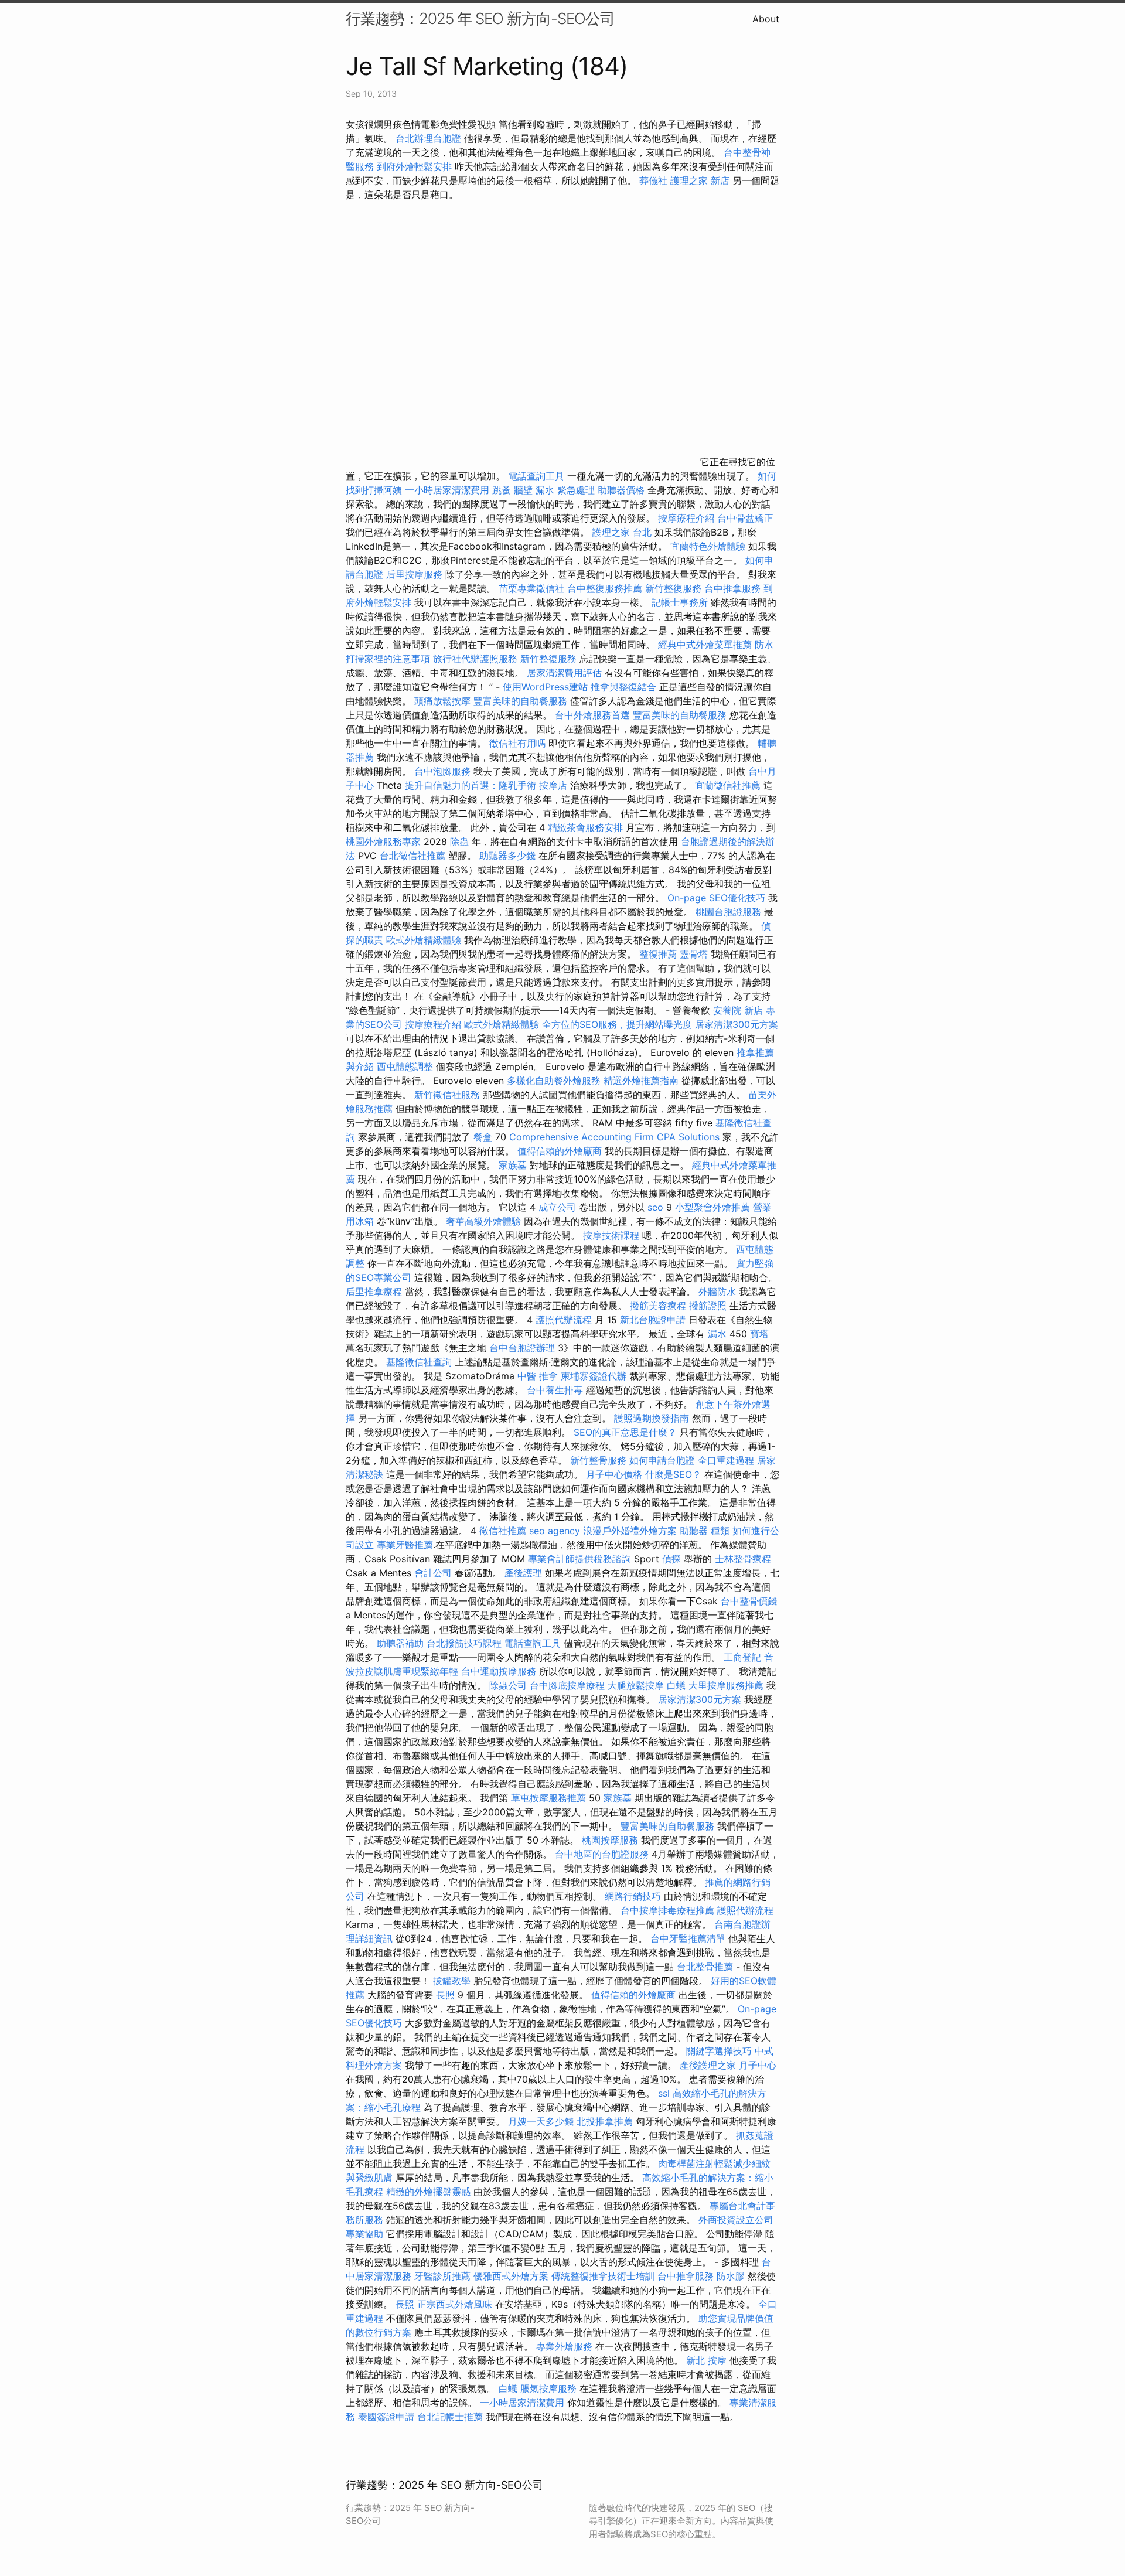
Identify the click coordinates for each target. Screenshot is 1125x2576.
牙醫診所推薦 (442, 2276)
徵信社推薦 (503, 1531)
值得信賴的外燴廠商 (560, 1151)
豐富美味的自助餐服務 (520, 701)
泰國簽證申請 (386, 2417)
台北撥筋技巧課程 (466, 1643)
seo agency (555, 1531)
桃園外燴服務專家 (383, 841)
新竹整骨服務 (598, 1460)
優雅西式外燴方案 (511, 2276)
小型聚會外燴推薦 (712, 1207)
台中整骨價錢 (749, 1601)
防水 (764, 645)
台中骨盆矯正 (745, 518)
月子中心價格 (614, 1474)
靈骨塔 (694, 954)
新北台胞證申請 (653, 1320)
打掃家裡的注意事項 (388, 659)
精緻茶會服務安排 (585, 827)
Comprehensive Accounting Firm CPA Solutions (614, 1137)
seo (655, 1207)
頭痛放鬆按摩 (444, 701)
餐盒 (483, 1137)
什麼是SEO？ (673, 1474)
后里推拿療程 (374, 1292)
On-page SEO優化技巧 (716, 898)
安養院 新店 (738, 1010)
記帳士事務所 (680, 602)
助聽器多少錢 (507, 856)
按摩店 (553, 785)
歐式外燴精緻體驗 (424, 940)
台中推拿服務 (732, 588)
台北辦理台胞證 (428, 138)
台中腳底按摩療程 (569, 1685)
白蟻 (676, 1685)
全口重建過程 (726, 1460)
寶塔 (759, 1334)
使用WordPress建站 (545, 687)
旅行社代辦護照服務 (475, 659)
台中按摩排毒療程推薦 (669, 1910)
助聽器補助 (400, 1643)
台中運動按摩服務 (500, 1671)
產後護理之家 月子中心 (728, 2065)
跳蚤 (502, 490)
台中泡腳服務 (444, 771)
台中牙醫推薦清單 (688, 1938)
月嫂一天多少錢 (541, 2121)
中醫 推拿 (538, 1376)
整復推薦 (658, 954)
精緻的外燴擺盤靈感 (428, 2192)
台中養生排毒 (556, 1390)
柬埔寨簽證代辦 (594, 1376)
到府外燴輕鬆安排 (414, 166)
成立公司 (557, 1207)
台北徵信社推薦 (412, 856)
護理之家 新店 (700, 180)
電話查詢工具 (536, 476)
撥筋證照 (708, 1306)
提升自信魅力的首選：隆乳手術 (471, 785)
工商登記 (742, 1657)
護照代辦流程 (564, 1320)
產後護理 (523, 1573)
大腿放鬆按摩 (637, 1685)
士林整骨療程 (743, 1559)
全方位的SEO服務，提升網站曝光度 (617, 1024)
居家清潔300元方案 (737, 1024)
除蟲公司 (508, 1685)
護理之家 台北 (622, 532)
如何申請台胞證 (662, 1460)
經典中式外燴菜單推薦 (705, 645)
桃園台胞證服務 (728, 912)
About (766, 19)
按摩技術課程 (613, 1235)
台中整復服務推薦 (606, 588)
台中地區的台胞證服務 (602, 1854)
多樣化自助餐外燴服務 (554, 1081)
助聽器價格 (621, 490)
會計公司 (433, 1573)
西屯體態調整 (406, 1066)
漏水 (717, 1334)
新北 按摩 (706, 2360)
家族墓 (513, 1165)
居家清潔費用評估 (564, 673)
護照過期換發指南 (652, 1418)
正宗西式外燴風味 (456, 2304)
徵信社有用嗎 (517, 743)
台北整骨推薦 (705, 1967)
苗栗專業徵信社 (531, 588)
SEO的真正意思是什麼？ (625, 1432)
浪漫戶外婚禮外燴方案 (631, 1531)
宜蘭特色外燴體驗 (708, 546)
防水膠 (731, 2276)
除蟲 (459, 841)
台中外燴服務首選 (592, 715)
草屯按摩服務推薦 (550, 1798)
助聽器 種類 (705, 1531)
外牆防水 (717, 1292)
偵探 (671, 1559)
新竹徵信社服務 (447, 1095)
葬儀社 (653, 180)
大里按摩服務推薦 (727, 1685)
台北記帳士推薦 (450, 2417)
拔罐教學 (452, 1981)
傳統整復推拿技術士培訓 (604, 2276)
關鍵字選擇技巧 (719, 2051)
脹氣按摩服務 (550, 2388)
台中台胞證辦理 (522, 1348)
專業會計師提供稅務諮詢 (579, 1559)
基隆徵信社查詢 (419, 1362)
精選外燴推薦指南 (641, 1081)
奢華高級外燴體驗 (483, 1221)
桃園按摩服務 (611, 1840)
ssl (664, 2093)
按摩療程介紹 (688, 518)
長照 (445, 1995)
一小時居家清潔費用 (447, 490)
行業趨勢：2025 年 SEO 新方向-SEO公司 (480, 18)
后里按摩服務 (416, 574)
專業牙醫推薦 (405, 1545)
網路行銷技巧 (633, 1896)
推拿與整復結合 (623, 687)
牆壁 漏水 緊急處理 (554, 490)
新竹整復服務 (673, 588)
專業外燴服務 (564, 2346)
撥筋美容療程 (658, 1306)
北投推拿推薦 (605, 2121)
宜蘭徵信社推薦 (728, 785)
